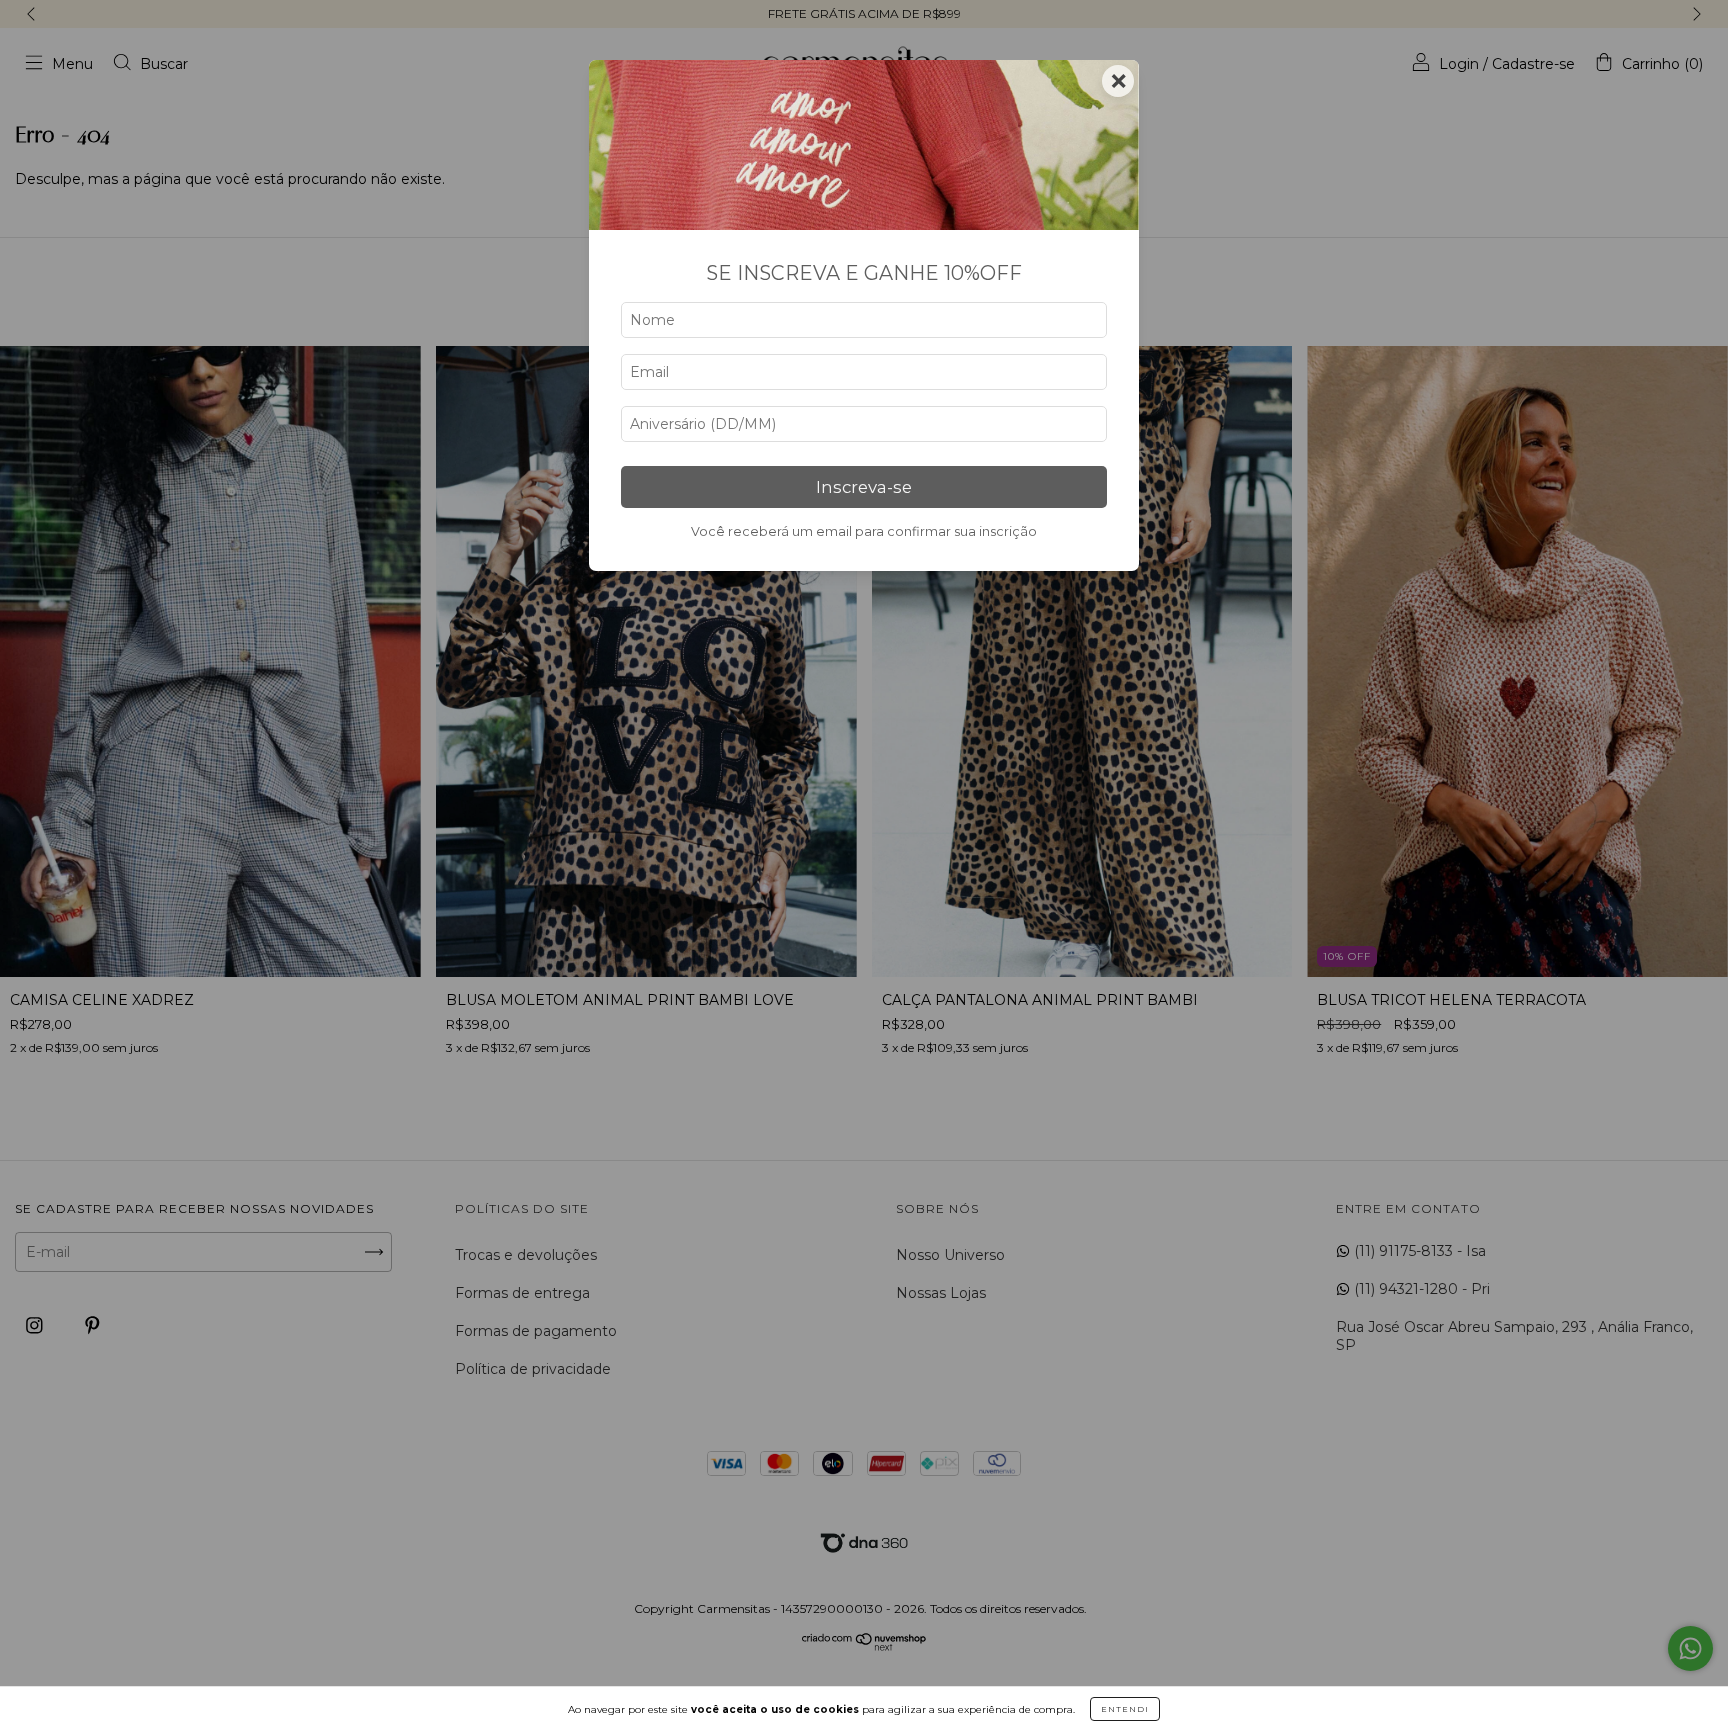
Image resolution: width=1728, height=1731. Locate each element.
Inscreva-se (864, 487)
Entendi (1125, 1709)
